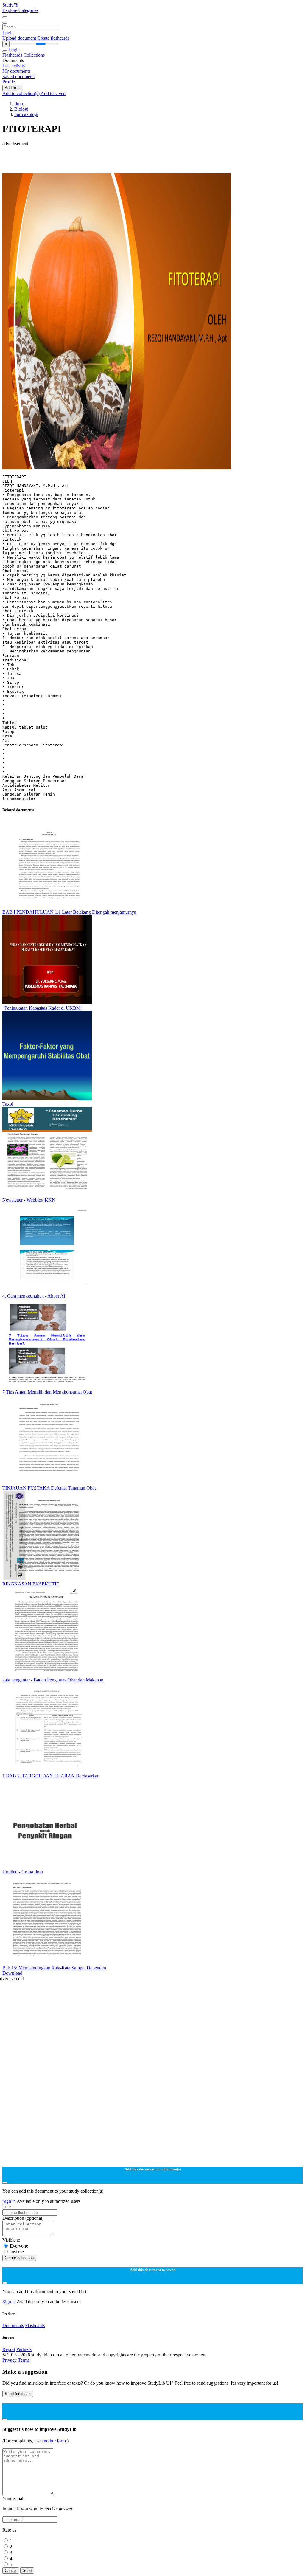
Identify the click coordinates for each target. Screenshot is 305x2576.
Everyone (19, 2246)
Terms (24, 2360)
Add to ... (13, 88)
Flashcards (13, 55)
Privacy (10, 2360)
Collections (34, 55)
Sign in (10, 2201)
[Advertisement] (152, 160)
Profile (9, 82)
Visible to (11, 2240)
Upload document (20, 38)
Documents (13, 2325)
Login (8, 33)
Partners (24, 2349)
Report (9, 2349)
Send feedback (18, 2394)
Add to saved (53, 93)
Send (27, 2570)
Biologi (21, 109)
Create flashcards (53, 38)
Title (7, 2207)
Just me (17, 2252)
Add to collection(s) (21, 93)
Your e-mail (13, 2499)
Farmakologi (26, 114)
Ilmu (19, 104)
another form (54, 2441)
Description (23, 2218)
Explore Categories (20, 10)
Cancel (11, 2570)
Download (12, 1973)
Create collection (19, 2258)
